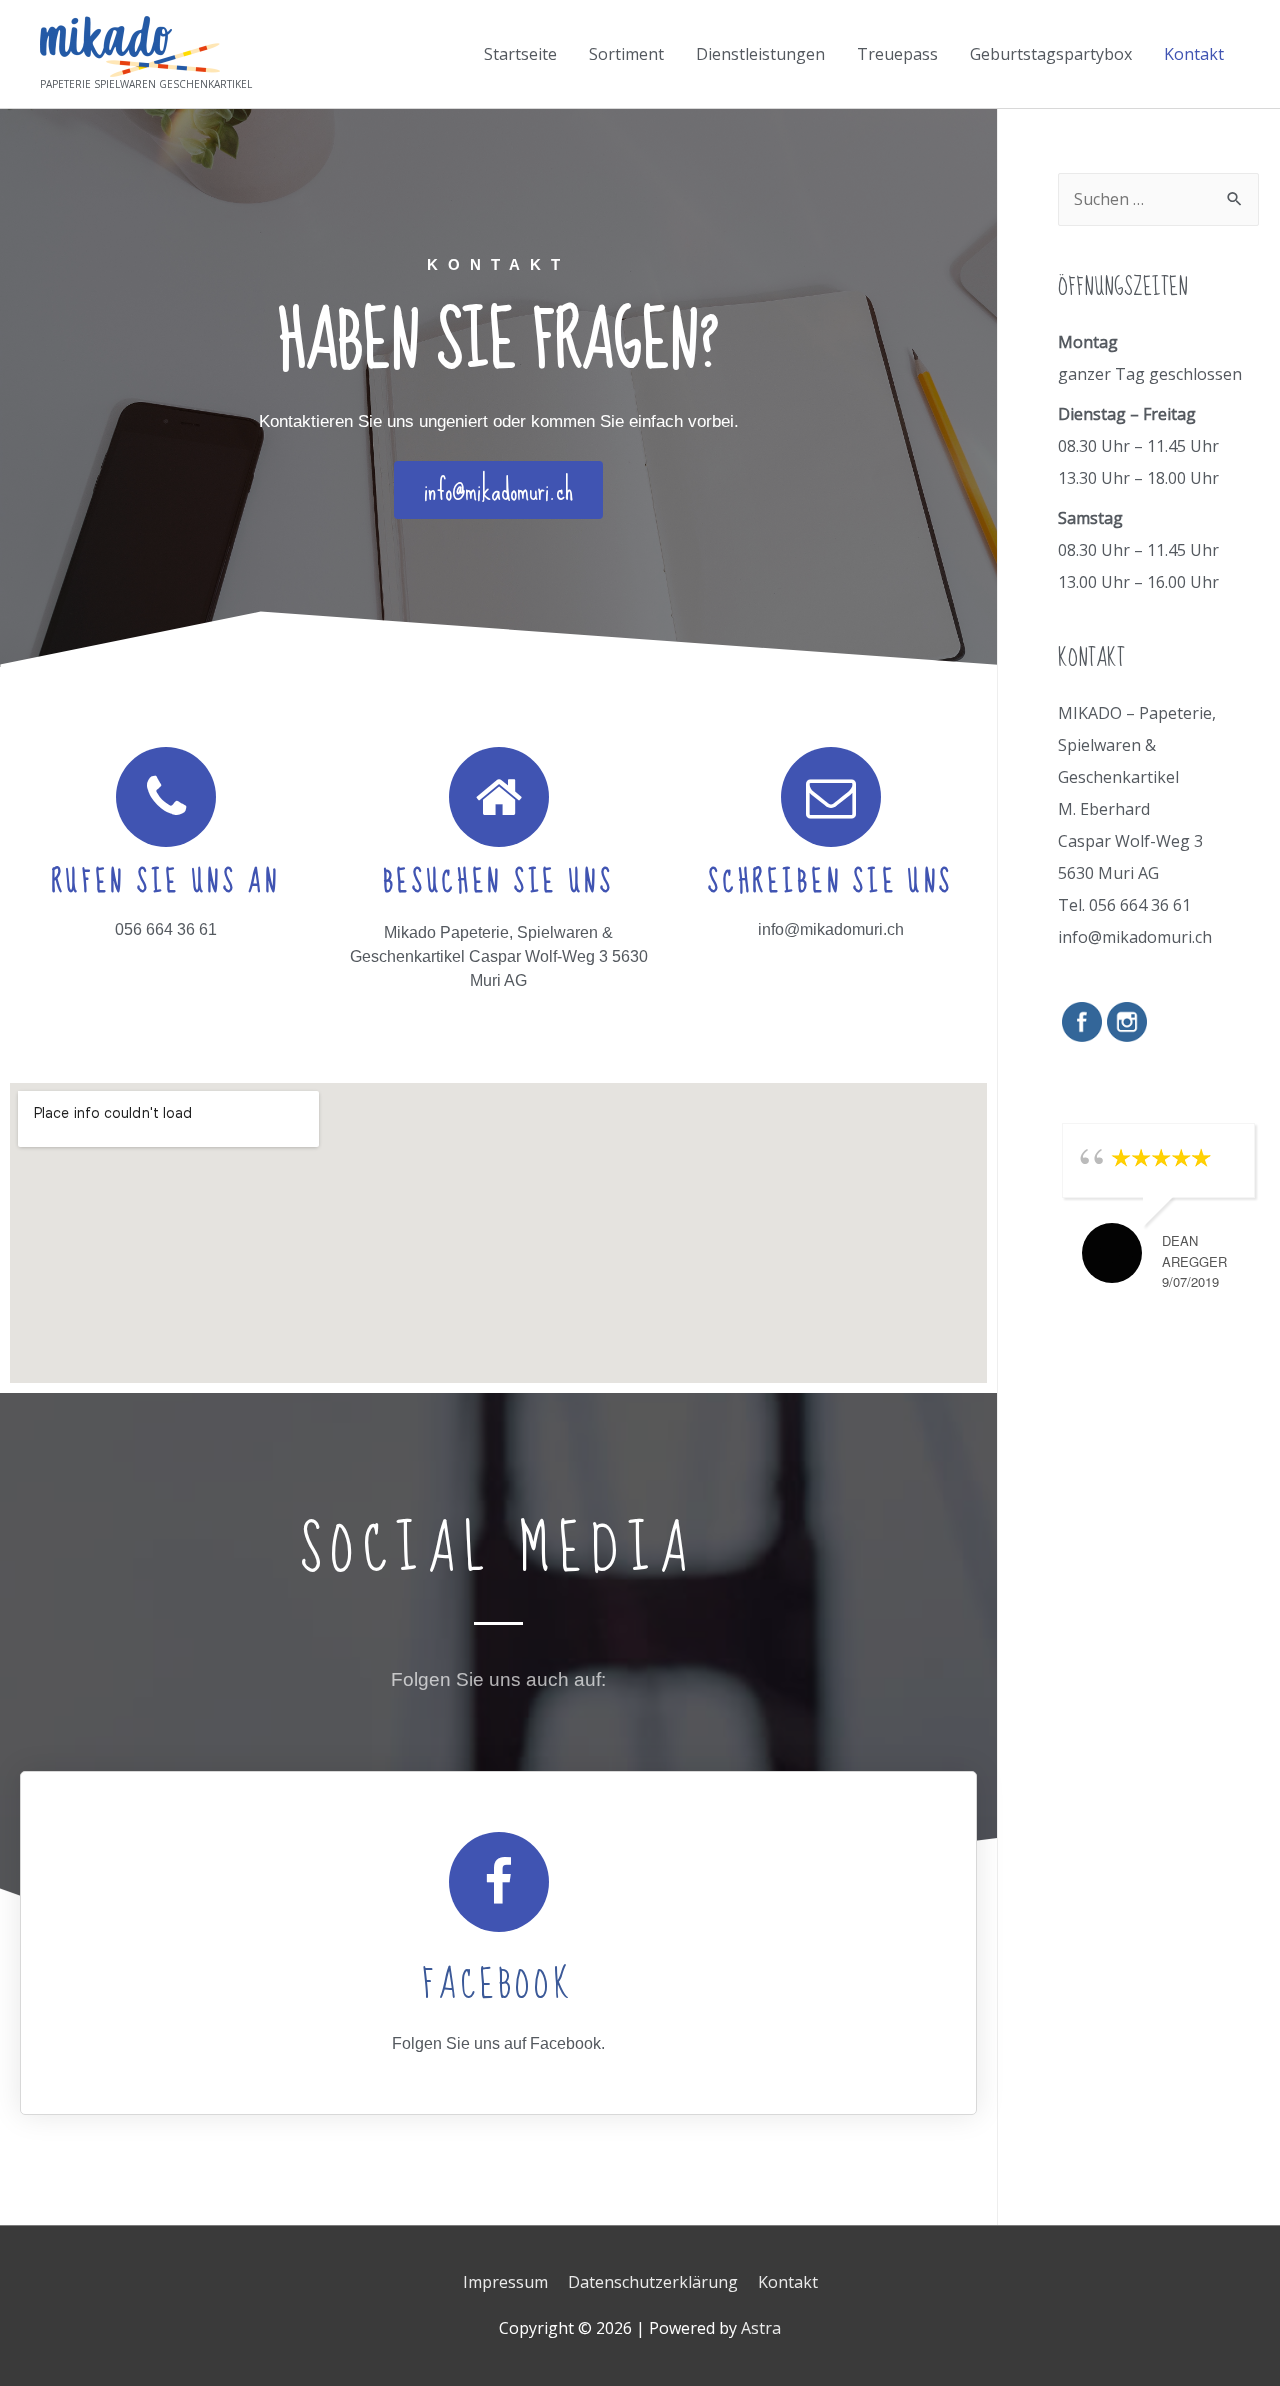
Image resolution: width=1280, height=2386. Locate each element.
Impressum (505, 2282)
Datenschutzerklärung (653, 2282)
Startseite (520, 54)
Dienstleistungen (760, 54)
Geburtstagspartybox (1051, 54)
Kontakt (1194, 54)
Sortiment (626, 54)
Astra (761, 2328)
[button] (498, 490)
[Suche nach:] (1158, 199)
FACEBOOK (498, 1985)
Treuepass (897, 54)
